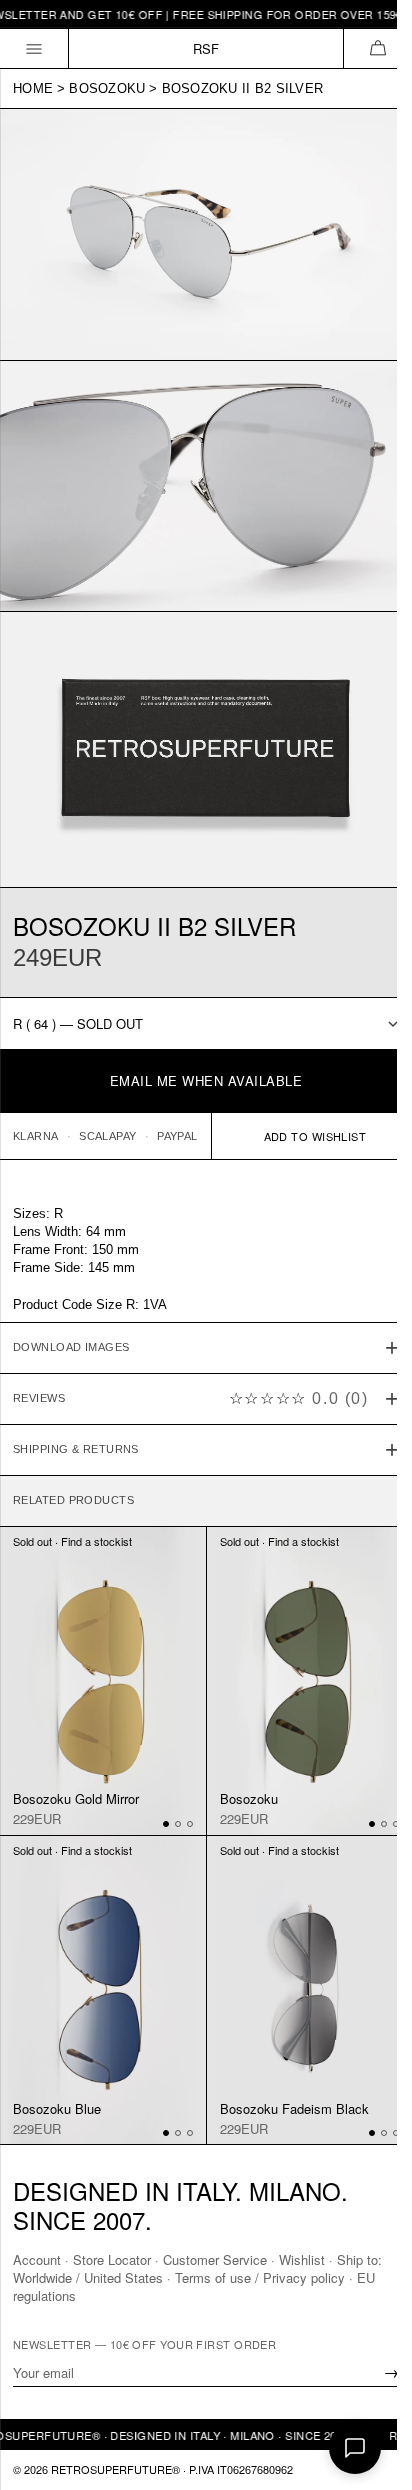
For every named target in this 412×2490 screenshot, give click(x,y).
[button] (377, 48)
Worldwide (42, 2277)
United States (123, 2277)
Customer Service (215, 2259)
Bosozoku (107, 88)
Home (33, 88)
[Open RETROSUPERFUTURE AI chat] (355, 2448)
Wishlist (302, 2259)
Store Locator (112, 2259)
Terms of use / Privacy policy (260, 2277)
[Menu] (34, 48)
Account (37, 2259)
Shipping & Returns (76, 1421)
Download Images (71, 1319)
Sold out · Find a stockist (72, 1512)
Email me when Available (206, 1080)
